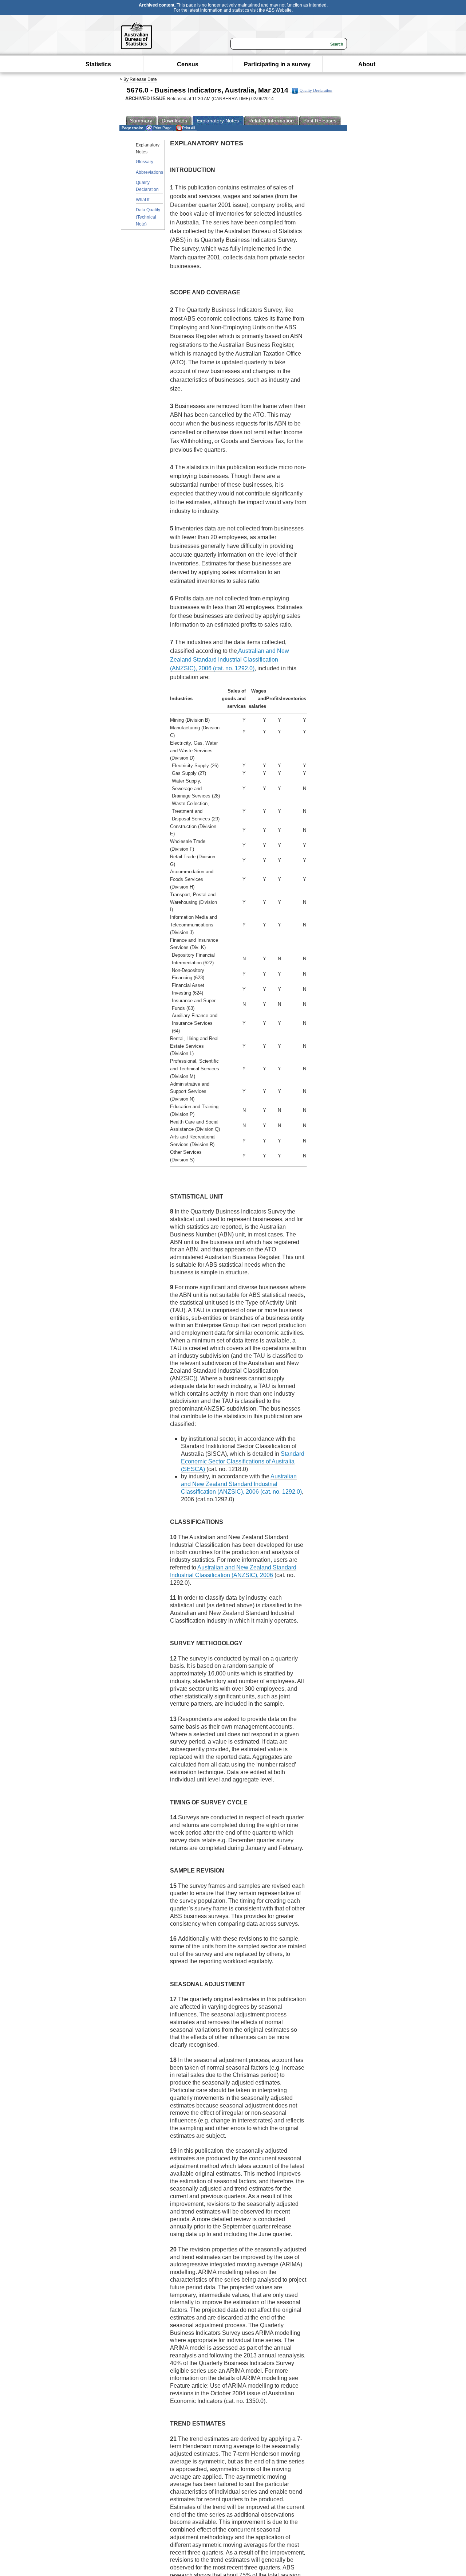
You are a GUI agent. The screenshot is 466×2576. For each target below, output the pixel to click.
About (367, 64)
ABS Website (279, 10)
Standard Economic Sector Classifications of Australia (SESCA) (243, 1461)
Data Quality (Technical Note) (148, 217)
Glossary (145, 162)
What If (143, 200)
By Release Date (140, 79)
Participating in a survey (277, 64)
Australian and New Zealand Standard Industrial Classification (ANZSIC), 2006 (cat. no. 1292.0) (230, 660)
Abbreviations (149, 172)
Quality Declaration (316, 91)
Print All (188, 128)
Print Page (162, 128)
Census (188, 64)
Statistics (98, 64)
